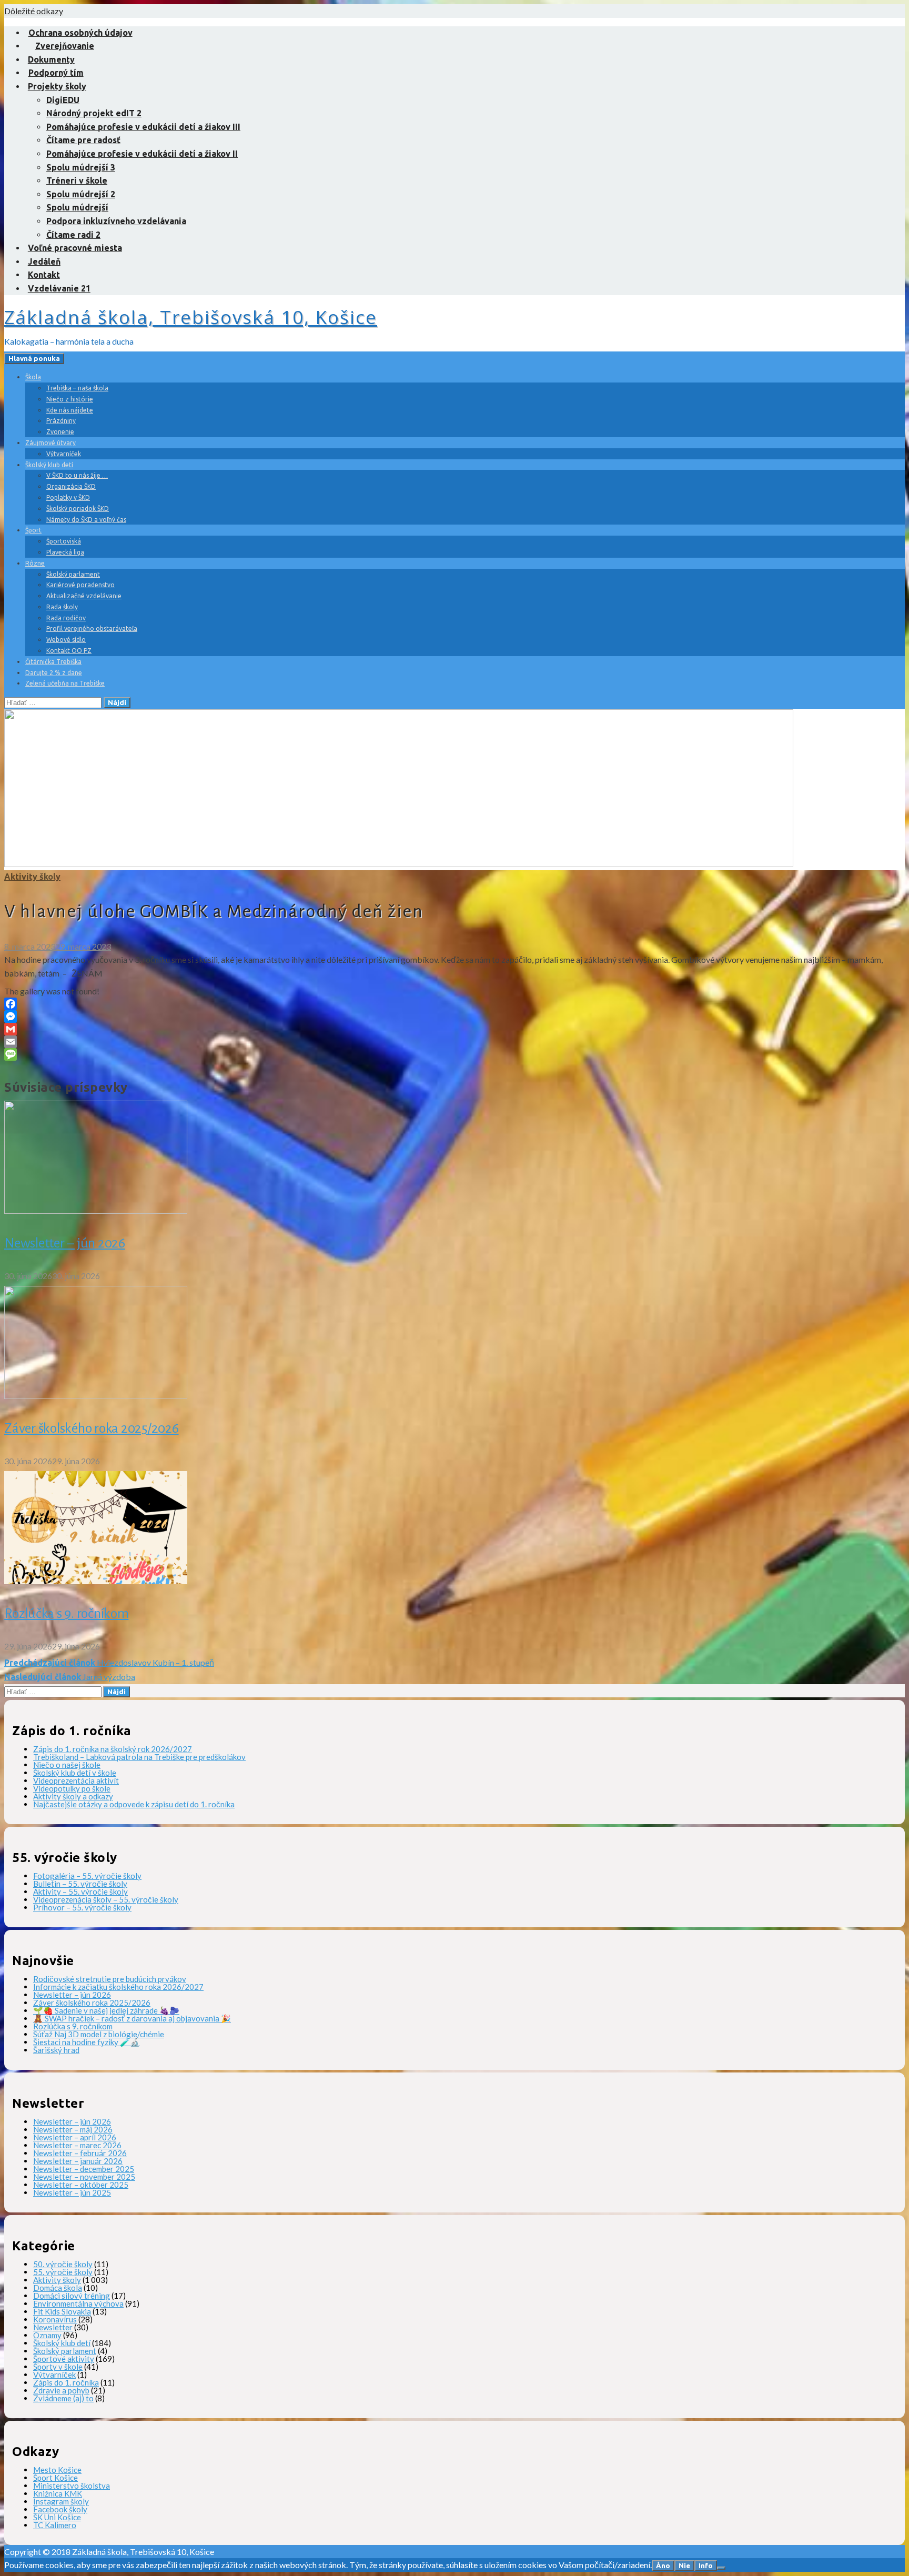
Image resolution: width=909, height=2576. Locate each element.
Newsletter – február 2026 (80, 2153)
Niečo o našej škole (67, 1765)
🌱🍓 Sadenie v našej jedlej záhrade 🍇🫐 (106, 2010)
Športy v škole (58, 2367)
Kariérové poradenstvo (80, 585)
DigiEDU (63, 100)
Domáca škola (58, 2288)
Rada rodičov (66, 618)
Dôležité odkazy (34, 11)
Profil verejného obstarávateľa (92, 628)
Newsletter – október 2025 (81, 2185)
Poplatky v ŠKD (68, 497)
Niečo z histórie (70, 399)
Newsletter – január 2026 (78, 2161)
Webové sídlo (66, 640)
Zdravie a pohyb (61, 2390)
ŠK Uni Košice (57, 2517)
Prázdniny (61, 421)
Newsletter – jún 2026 (65, 1243)
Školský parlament (73, 574)
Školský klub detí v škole (75, 1773)
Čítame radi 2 (73, 235)
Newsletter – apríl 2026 (75, 2137)
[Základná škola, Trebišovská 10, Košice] (399, 864)
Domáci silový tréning (72, 2296)
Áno (663, 2566)
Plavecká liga (65, 552)
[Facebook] (454, 1004)
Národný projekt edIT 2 (94, 113)
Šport (33, 530)
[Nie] (721, 2568)
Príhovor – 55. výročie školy (82, 1907)
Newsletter (53, 2327)
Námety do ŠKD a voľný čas (86, 520)
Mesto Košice (57, 2470)
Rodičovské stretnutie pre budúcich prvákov (110, 1979)
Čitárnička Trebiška (53, 662)
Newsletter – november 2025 (84, 2177)
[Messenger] (454, 1017)
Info (706, 2566)
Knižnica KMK (58, 2493)
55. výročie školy (63, 2272)
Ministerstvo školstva (72, 2486)
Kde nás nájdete (70, 410)
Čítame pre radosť (83, 140)
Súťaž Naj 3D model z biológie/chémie (99, 2034)
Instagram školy (61, 2501)
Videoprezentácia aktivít (76, 1780)
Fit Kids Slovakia (62, 2311)
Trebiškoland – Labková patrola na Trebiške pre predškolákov (139, 1757)
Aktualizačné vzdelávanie (84, 596)
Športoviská (64, 541)
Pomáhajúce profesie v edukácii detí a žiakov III (143, 127)
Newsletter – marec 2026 (77, 2145)
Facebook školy (60, 2509)
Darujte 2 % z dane (54, 673)
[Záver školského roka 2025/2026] (96, 1396)
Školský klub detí (49, 465)
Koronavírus (55, 2319)
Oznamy (47, 2335)
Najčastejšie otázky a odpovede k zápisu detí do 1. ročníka (134, 1804)
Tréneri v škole (77, 180)
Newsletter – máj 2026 (73, 2129)
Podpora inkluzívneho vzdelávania (116, 221)
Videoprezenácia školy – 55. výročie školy (106, 1899)
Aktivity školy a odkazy (73, 1796)
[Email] (454, 1042)
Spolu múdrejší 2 (81, 194)
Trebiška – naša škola (77, 388)
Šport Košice (55, 2478)
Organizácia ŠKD (71, 486)
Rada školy (62, 607)
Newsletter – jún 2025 (72, 2192)
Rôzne (35, 563)
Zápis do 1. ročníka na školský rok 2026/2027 (113, 1749)
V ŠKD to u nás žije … (77, 475)
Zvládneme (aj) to (63, 2398)
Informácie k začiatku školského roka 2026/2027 (118, 1987)
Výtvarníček (64, 454)
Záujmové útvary (50, 443)
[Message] (454, 1054)
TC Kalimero (55, 2525)
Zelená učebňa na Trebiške (65, 683)
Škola (33, 377)
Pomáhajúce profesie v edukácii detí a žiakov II (142, 154)
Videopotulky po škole (72, 1788)
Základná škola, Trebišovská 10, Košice (191, 317)
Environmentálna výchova (78, 2303)
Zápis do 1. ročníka (66, 2382)
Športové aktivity (64, 2359)
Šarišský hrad (56, 2050)
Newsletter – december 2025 (84, 2169)
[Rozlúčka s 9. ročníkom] (96, 1581)
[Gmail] (454, 1029)
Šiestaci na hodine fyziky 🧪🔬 (87, 2042)
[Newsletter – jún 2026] (96, 1210)
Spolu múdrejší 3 (81, 167)
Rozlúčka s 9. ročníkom (67, 1614)
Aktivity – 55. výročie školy (80, 1891)
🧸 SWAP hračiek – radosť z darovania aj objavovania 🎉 (132, 2018)
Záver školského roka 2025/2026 (92, 1428)
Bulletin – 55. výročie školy (80, 1884)
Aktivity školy (32, 877)
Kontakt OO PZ (69, 651)
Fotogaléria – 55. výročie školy (87, 1876)
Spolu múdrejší (77, 207)
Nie (684, 2566)
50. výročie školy (63, 2264)
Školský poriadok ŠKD (78, 509)
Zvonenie (60, 432)
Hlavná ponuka (34, 359)
